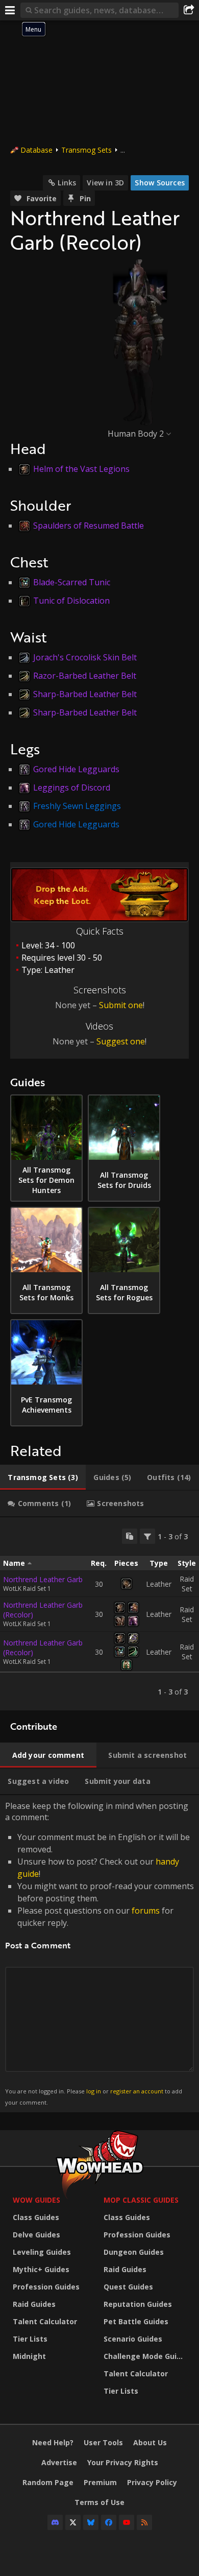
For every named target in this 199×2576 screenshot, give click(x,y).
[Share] (189, 10)
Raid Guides (34, 2304)
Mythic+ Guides (41, 2269)
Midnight (29, 2356)
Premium (100, 2482)
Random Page (48, 2482)
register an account (137, 2091)
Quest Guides (128, 2287)
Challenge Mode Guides (146, 2356)
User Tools (103, 2442)
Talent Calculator (45, 2321)
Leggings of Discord (72, 788)
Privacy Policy (152, 2482)
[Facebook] (109, 2522)
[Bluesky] (91, 2522)
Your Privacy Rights (123, 2462)
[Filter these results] (147, 1536)
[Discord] (55, 2522)
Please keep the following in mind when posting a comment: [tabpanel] (99, 1953)
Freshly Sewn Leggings (77, 806)
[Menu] (10, 10)
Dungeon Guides (134, 2252)
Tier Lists (30, 2339)
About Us (150, 2442)
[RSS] (144, 2522)
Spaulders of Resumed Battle (89, 526)
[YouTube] (127, 2522)
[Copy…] (130, 1536)
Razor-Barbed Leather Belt (85, 676)
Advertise (59, 2462)
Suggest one (121, 1041)
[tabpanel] (99, 1614)
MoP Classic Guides (141, 2200)
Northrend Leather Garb (43, 1579)
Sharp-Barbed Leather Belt (85, 694)
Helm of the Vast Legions (81, 469)
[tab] (43, 1477)
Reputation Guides (138, 2304)
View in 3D (105, 183)
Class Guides (36, 2217)
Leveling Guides (42, 2252)
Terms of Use (99, 2502)
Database (36, 150)
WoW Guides (36, 2200)
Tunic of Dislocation (71, 601)
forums (146, 1911)
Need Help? (53, 2442)
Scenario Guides (133, 2339)
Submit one (121, 1005)
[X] (73, 2522)
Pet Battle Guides (136, 2321)
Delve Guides (36, 2235)
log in (94, 2091)
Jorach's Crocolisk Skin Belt (85, 657)
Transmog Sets (86, 150)
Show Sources (160, 183)
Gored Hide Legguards (76, 769)
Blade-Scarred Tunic (72, 582)
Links (67, 183)
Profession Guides (46, 2287)
